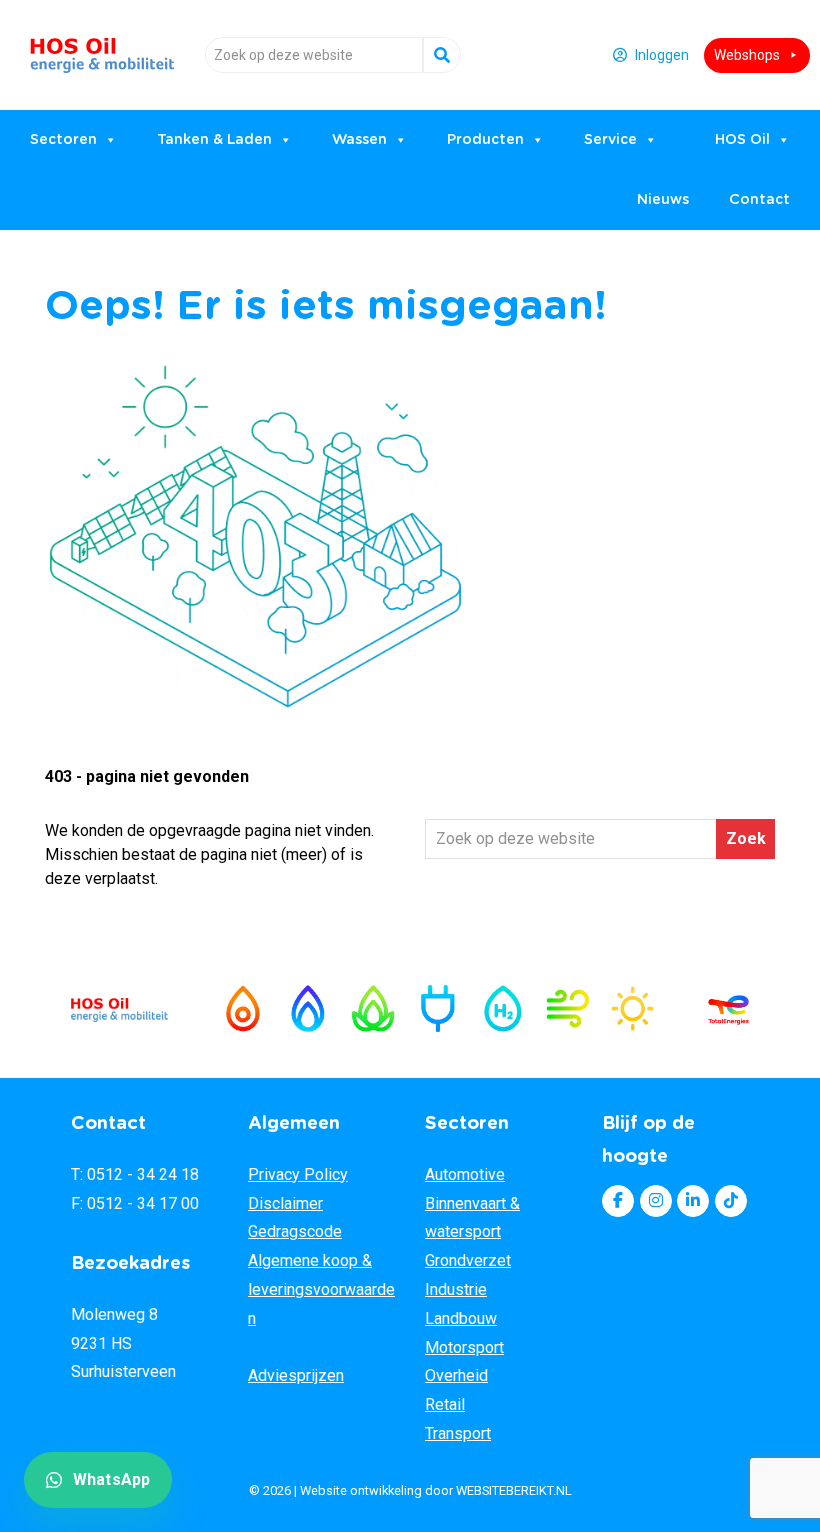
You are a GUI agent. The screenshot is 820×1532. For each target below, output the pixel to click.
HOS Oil (103, 47)
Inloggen (662, 55)
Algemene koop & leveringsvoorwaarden (321, 1289)
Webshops (747, 55)
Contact (759, 200)
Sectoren (63, 140)
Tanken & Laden (214, 140)
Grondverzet (468, 1260)
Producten (485, 140)
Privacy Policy (298, 1174)
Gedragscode (295, 1231)
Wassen (359, 140)
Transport (458, 1433)
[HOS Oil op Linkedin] (693, 1201)
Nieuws (663, 200)
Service (610, 140)
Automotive (465, 1174)
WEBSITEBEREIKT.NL (514, 1490)
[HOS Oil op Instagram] (656, 1201)
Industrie (456, 1289)
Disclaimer (285, 1203)
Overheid (456, 1375)
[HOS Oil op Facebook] (618, 1201)
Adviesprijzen (296, 1375)
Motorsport (464, 1347)
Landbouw (461, 1318)
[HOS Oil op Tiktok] (731, 1201)
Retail (445, 1404)
